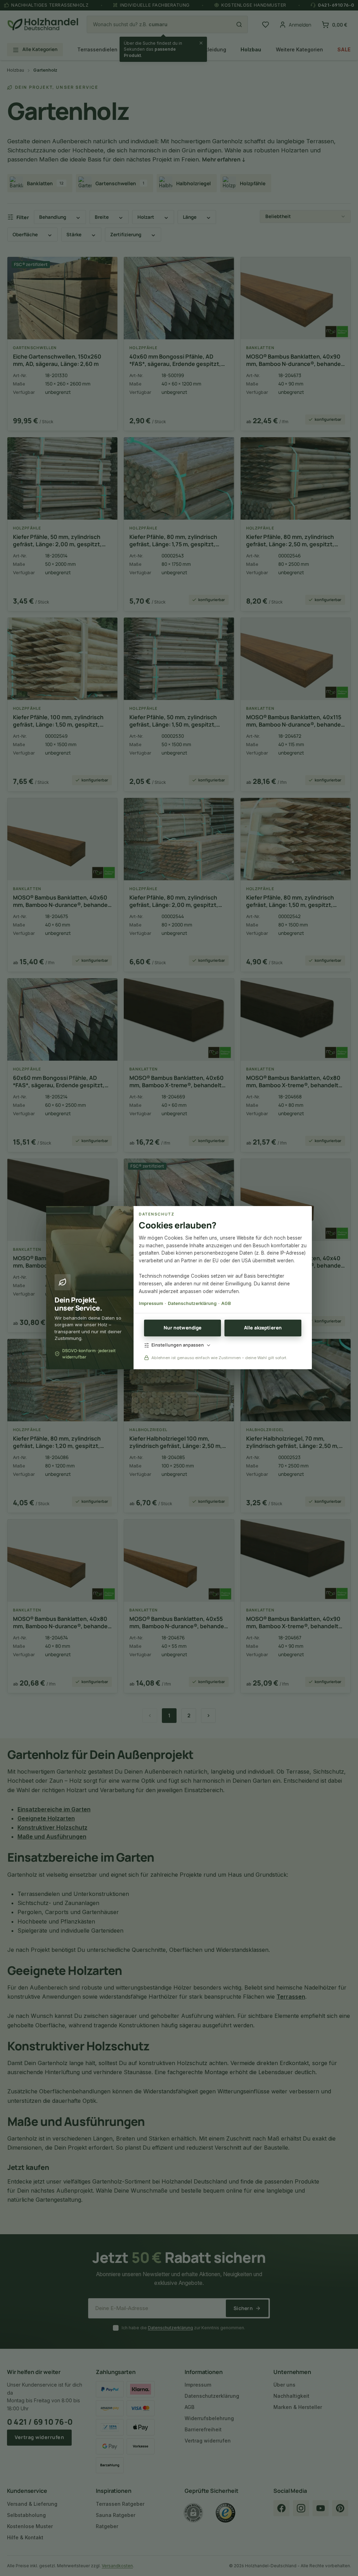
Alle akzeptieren (263, 1328)
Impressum (151, 1303)
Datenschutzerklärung (192, 1303)
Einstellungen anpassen (178, 1345)
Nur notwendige (183, 1328)
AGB (226, 1303)
